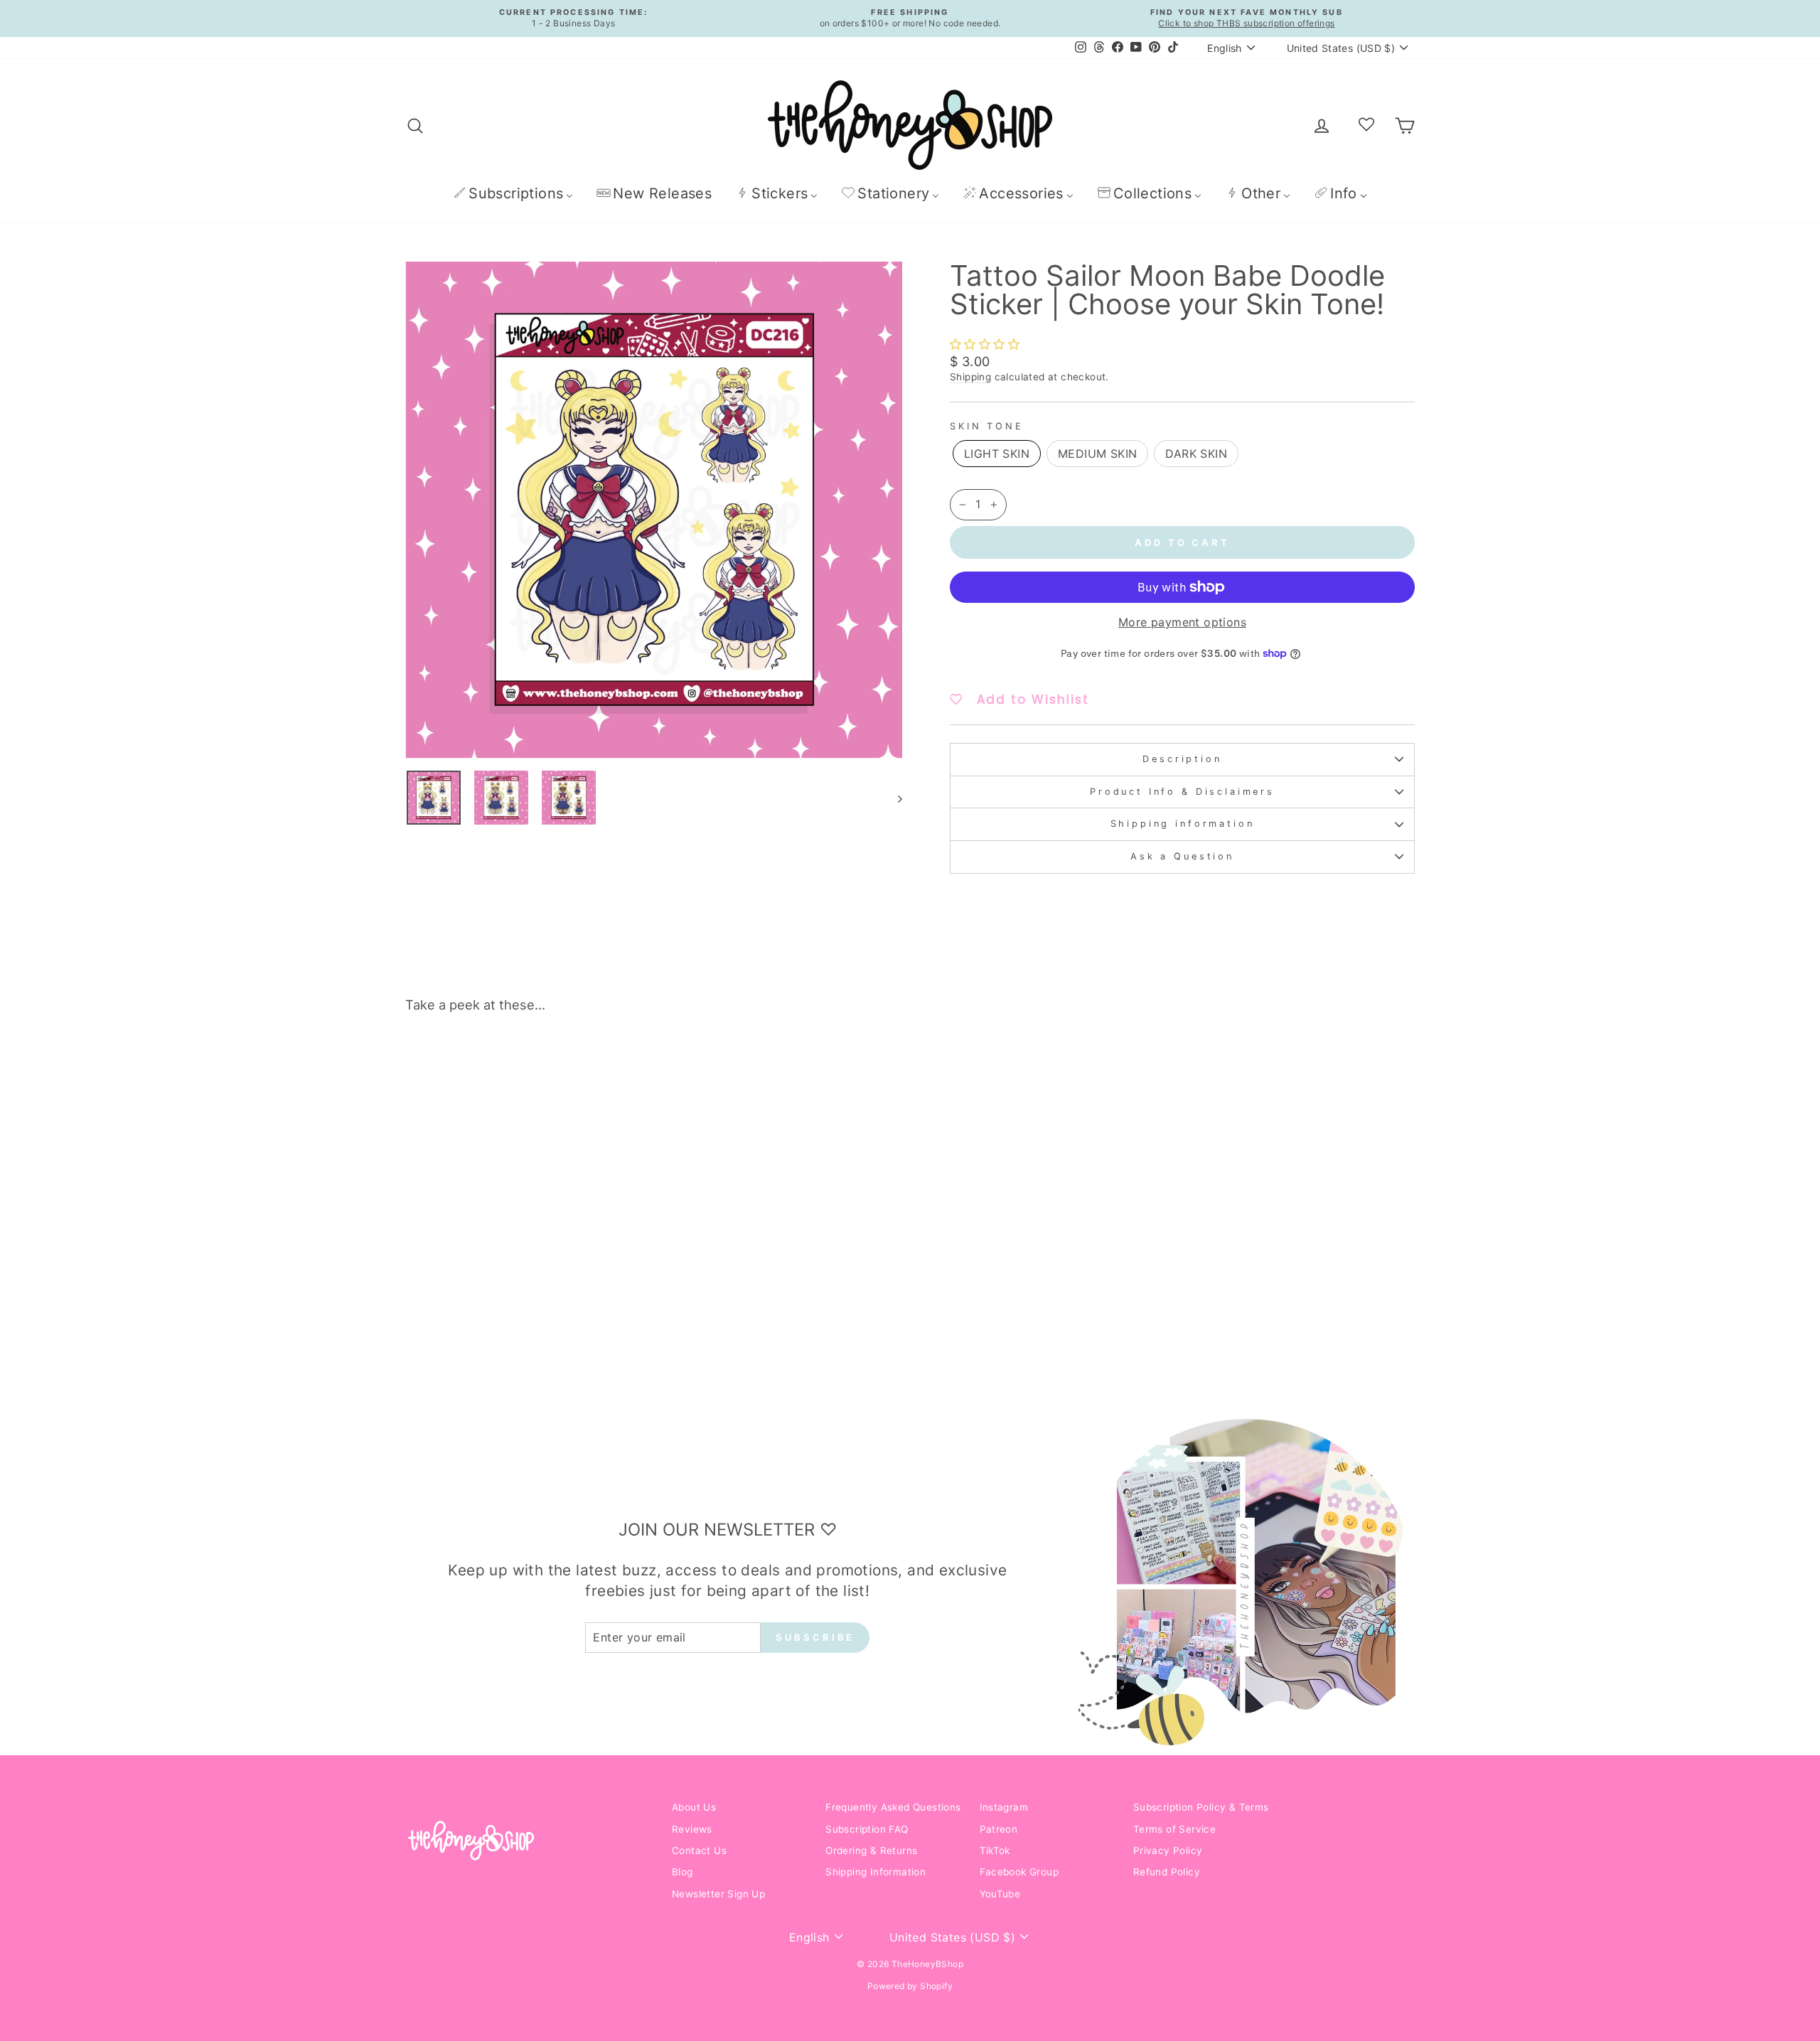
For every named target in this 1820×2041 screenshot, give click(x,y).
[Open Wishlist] (1366, 125)
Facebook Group (1019, 1872)
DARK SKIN (1196, 454)
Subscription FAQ (867, 1829)
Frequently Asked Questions (893, 1807)
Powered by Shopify (910, 1986)
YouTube (1000, 1894)
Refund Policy (1167, 1872)
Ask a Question (1182, 856)
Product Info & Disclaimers (1182, 792)
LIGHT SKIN (997, 454)
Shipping (970, 377)
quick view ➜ (525, 1272)
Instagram (1004, 1807)
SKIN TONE (987, 426)
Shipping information (1183, 824)
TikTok (995, 1850)
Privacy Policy (1168, 1850)
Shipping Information (876, 1872)
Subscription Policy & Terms (1201, 1807)
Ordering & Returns (871, 1850)
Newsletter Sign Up (718, 1894)
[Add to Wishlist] (628, 1064)
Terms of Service (1174, 1829)
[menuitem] (513, 193)
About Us (694, 1807)
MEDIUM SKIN (1097, 454)
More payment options (1182, 622)
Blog (682, 1872)
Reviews (692, 1829)
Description (1182, 759)
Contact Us (699, 1850)
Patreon (999, 1829)
